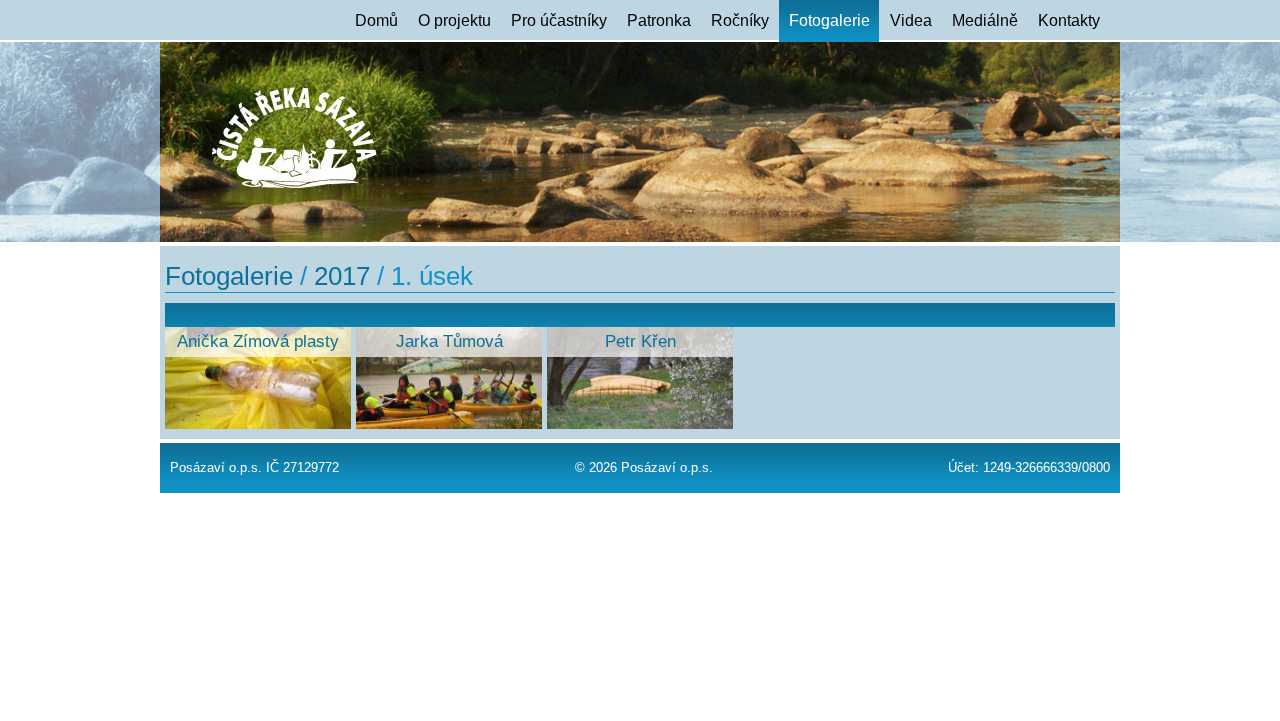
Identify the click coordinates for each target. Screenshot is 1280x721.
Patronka (659, 20)
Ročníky (740, 20)
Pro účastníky (559, 20)
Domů (376, 20)
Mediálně (985, 20)
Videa (911, 20)
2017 (342, 276)
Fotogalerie (829, 20)
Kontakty (1069, 20)
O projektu (454, 20)
